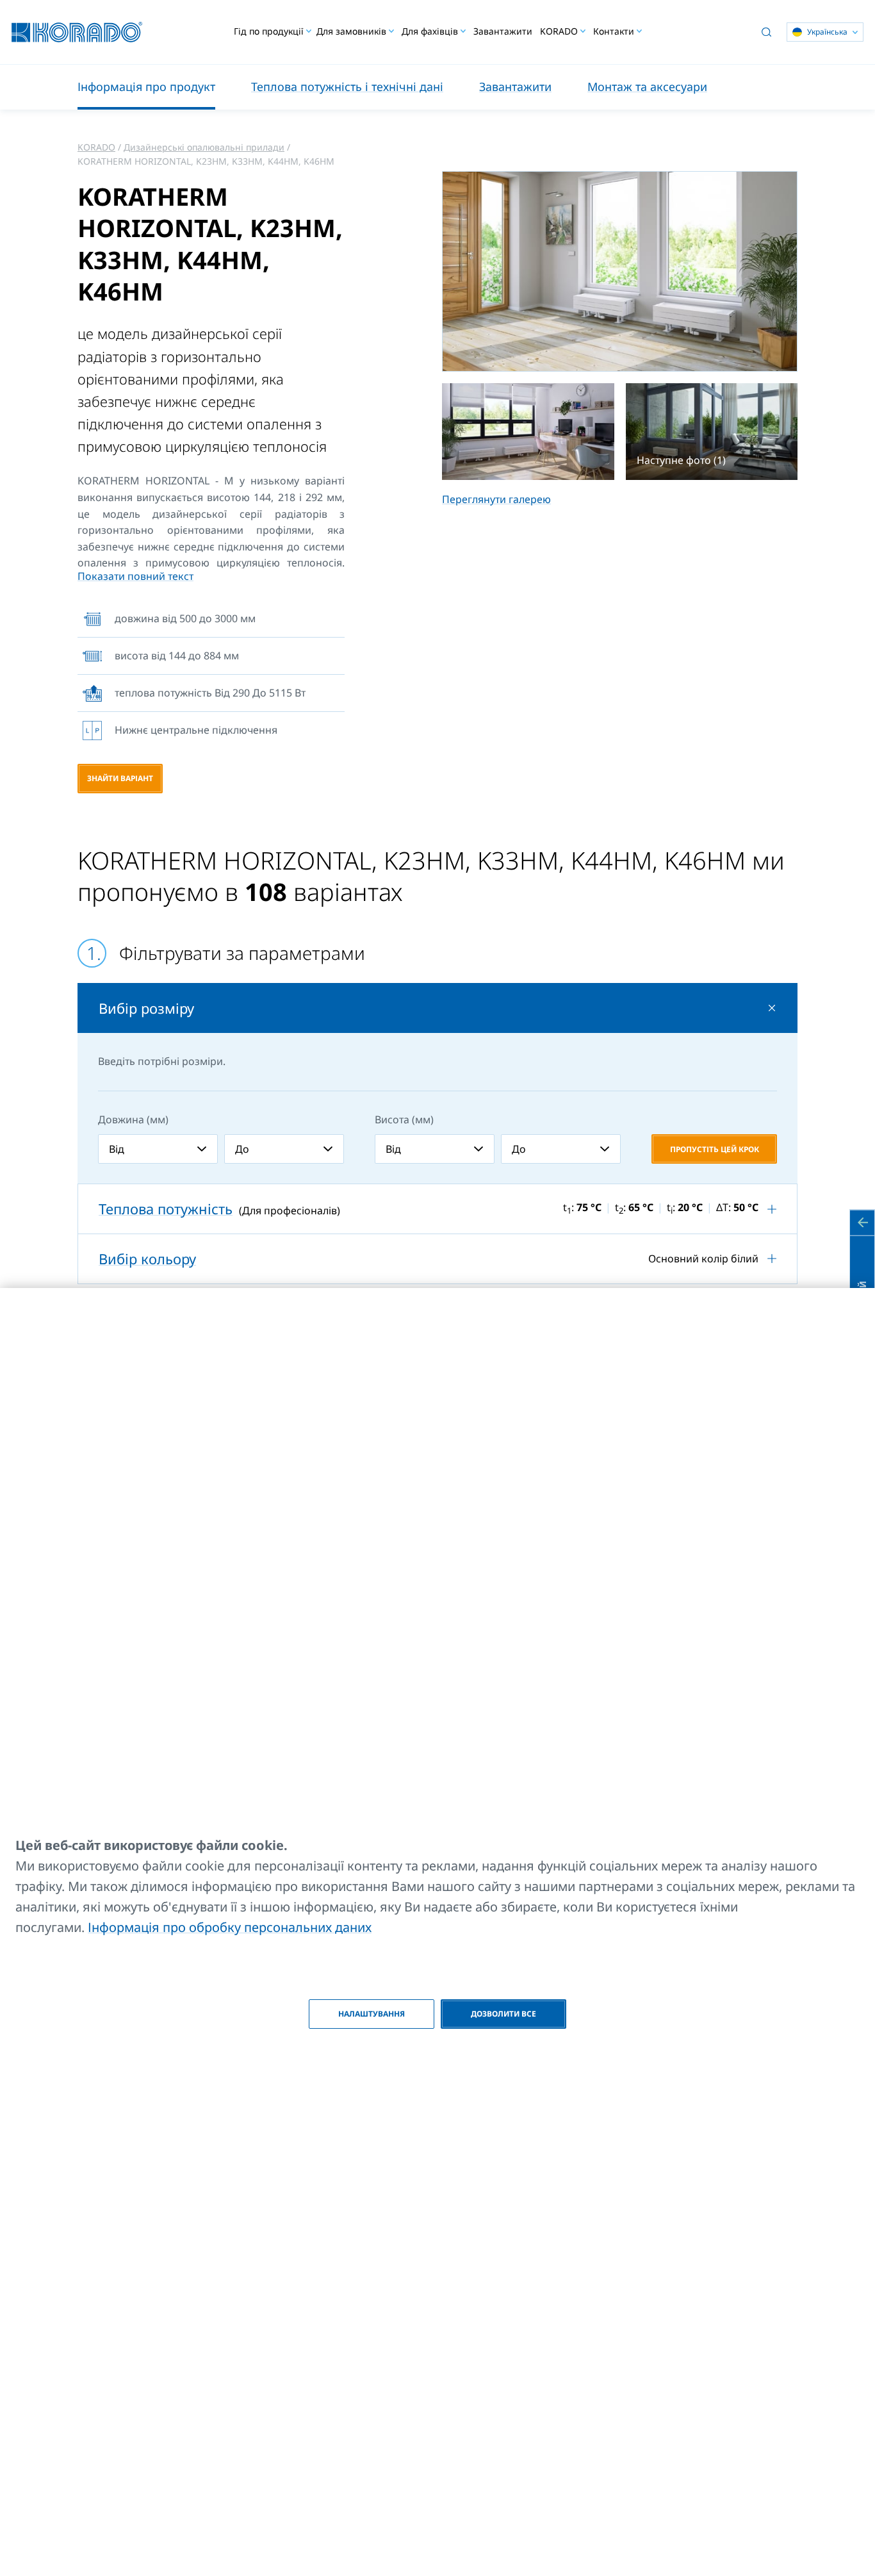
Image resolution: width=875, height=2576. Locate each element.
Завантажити (503, 31)
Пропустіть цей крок (715, 1149)
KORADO (96, 147)
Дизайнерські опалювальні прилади (204, 147)
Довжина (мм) (133, 1119)
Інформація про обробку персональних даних (230, 1927)
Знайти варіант (120, 778)
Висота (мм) (404, 1119)
